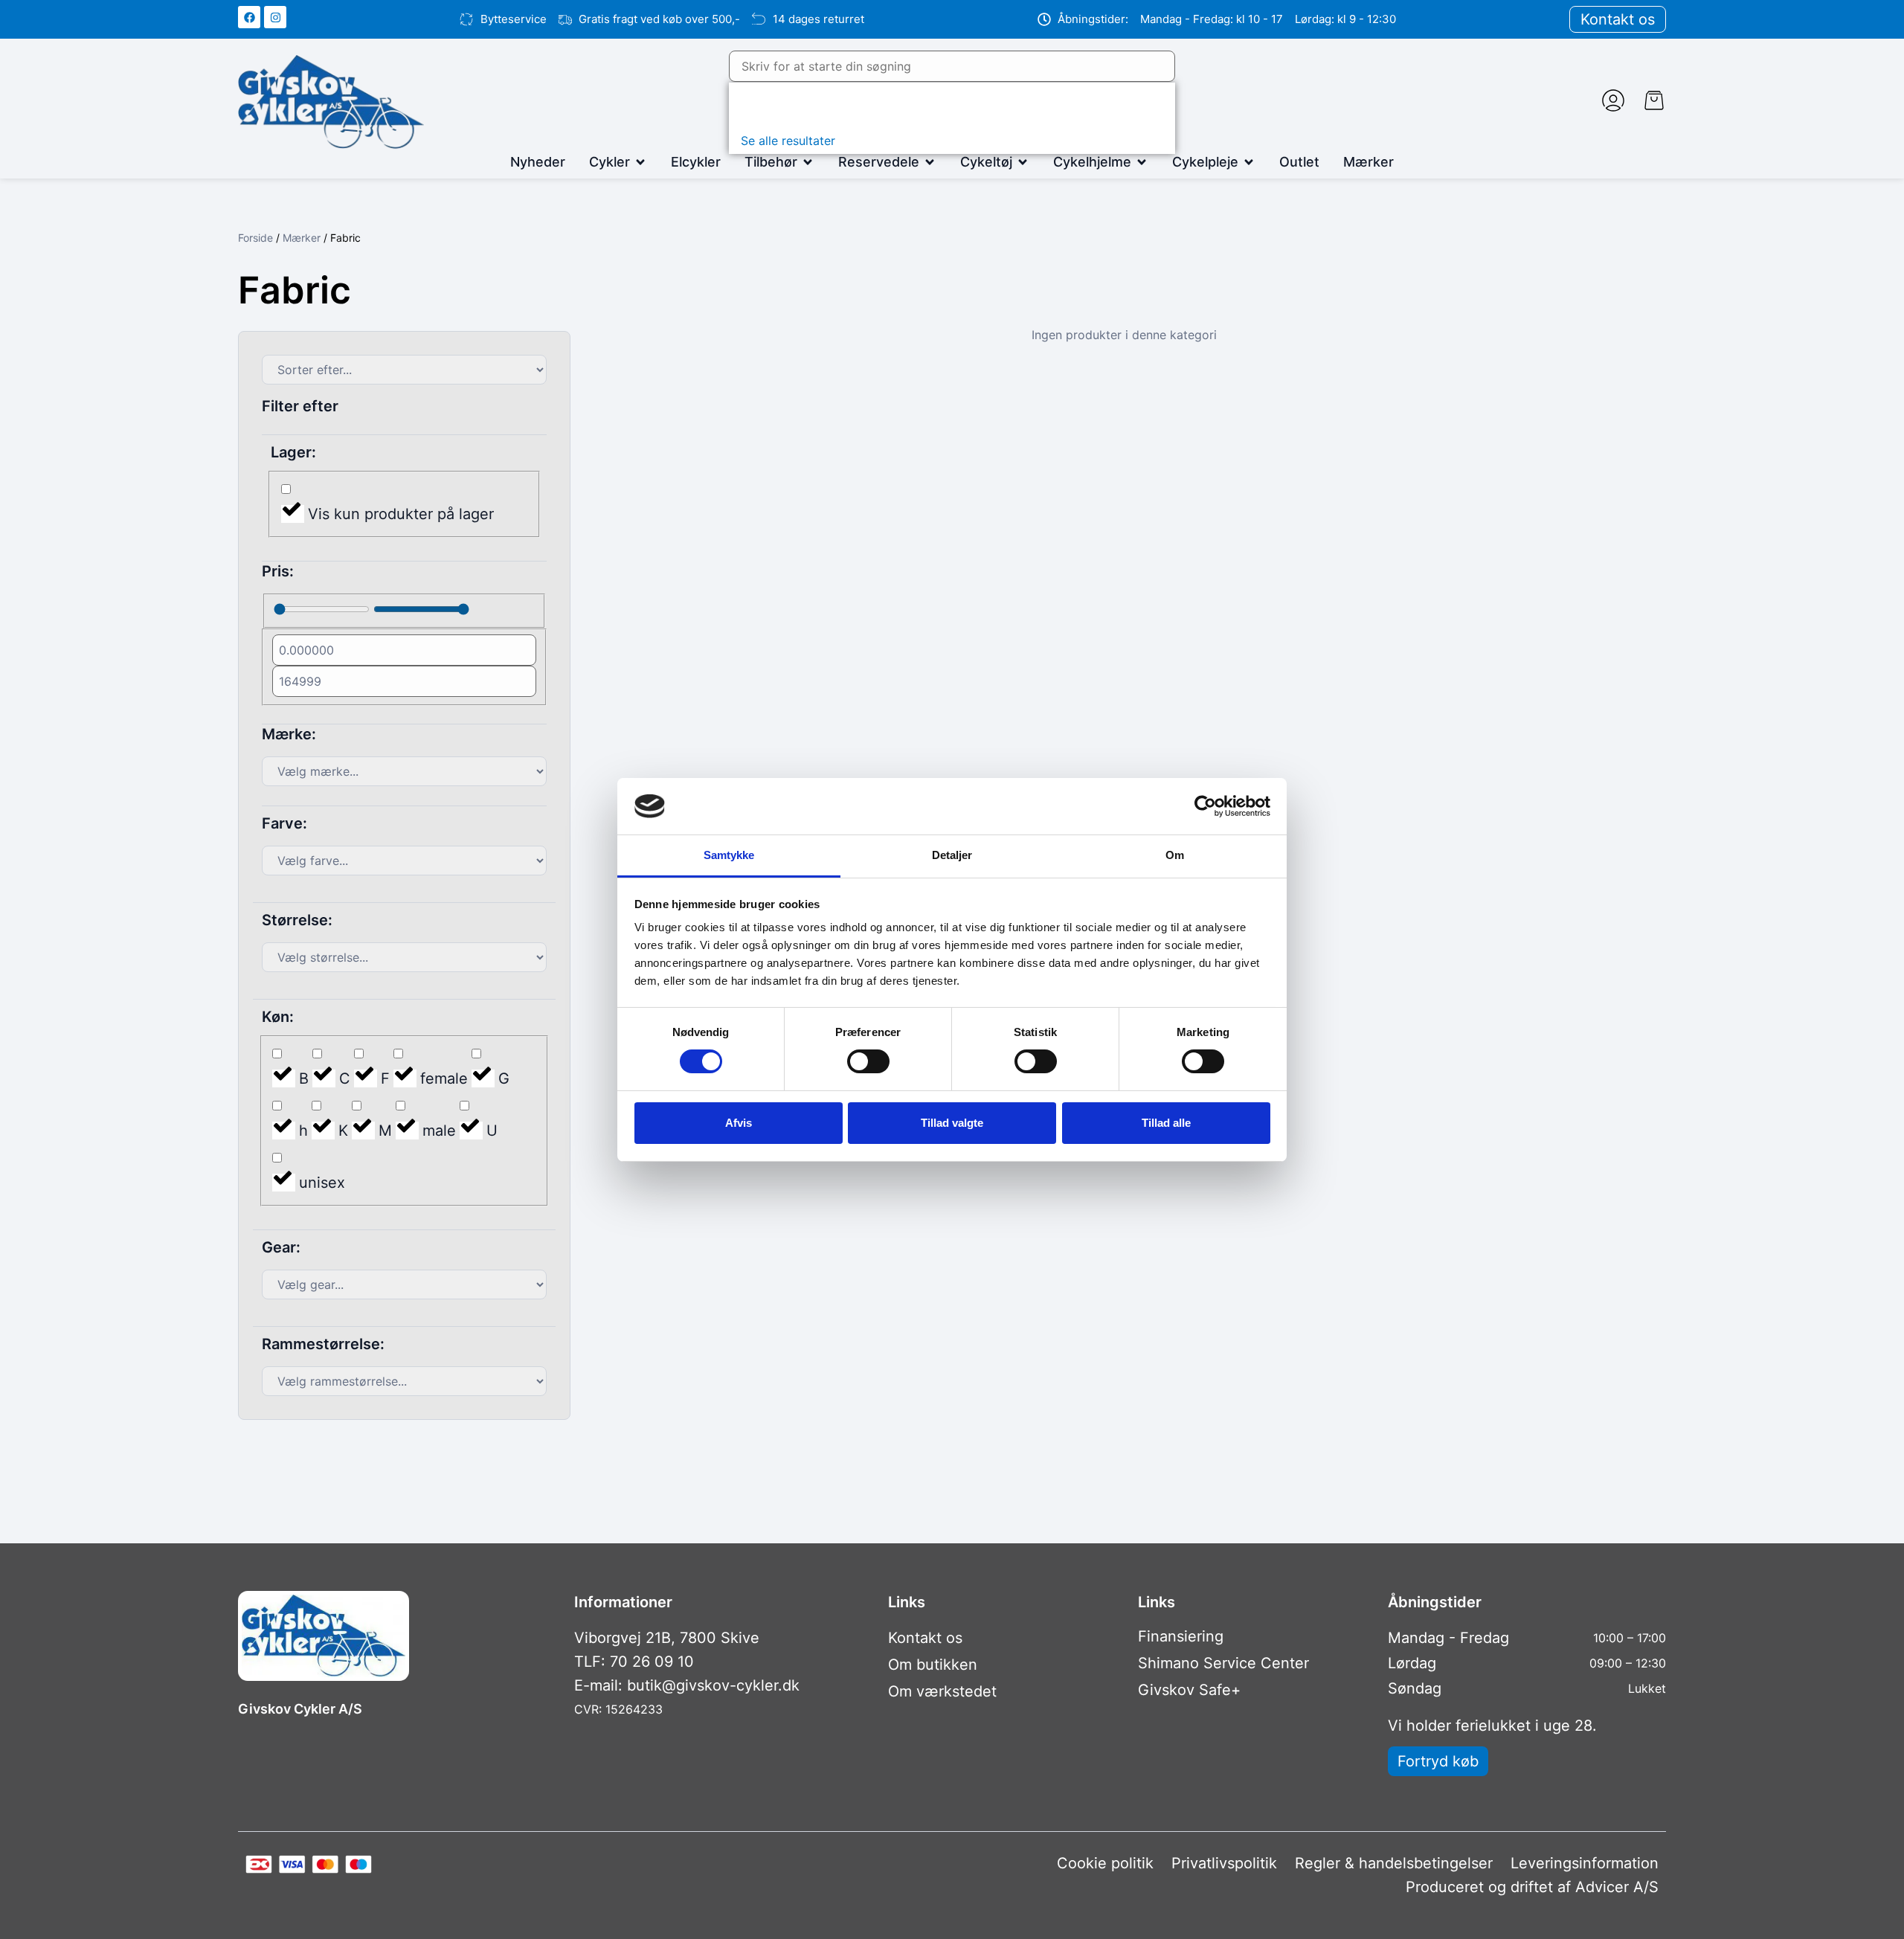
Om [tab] (1175, 855)
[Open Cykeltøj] (1023, 162)
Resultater (776, 106)
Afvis (739, 1123)
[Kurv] (1654, 100)
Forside (255, 238)
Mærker (302, 238)
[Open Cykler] (640, 162)
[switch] (868, 1061)
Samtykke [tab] (729, 855)
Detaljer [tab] (952, 855)
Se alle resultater (788, 141)
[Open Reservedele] (930, 162)
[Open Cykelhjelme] (1142, 162)
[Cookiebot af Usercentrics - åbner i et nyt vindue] (1205, 806)
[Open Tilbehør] (808, 162)
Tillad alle (1166, 1123)
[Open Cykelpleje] (1249, 162)
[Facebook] (249, 17)
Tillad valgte (952, 1123)
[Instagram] (275, 17)
